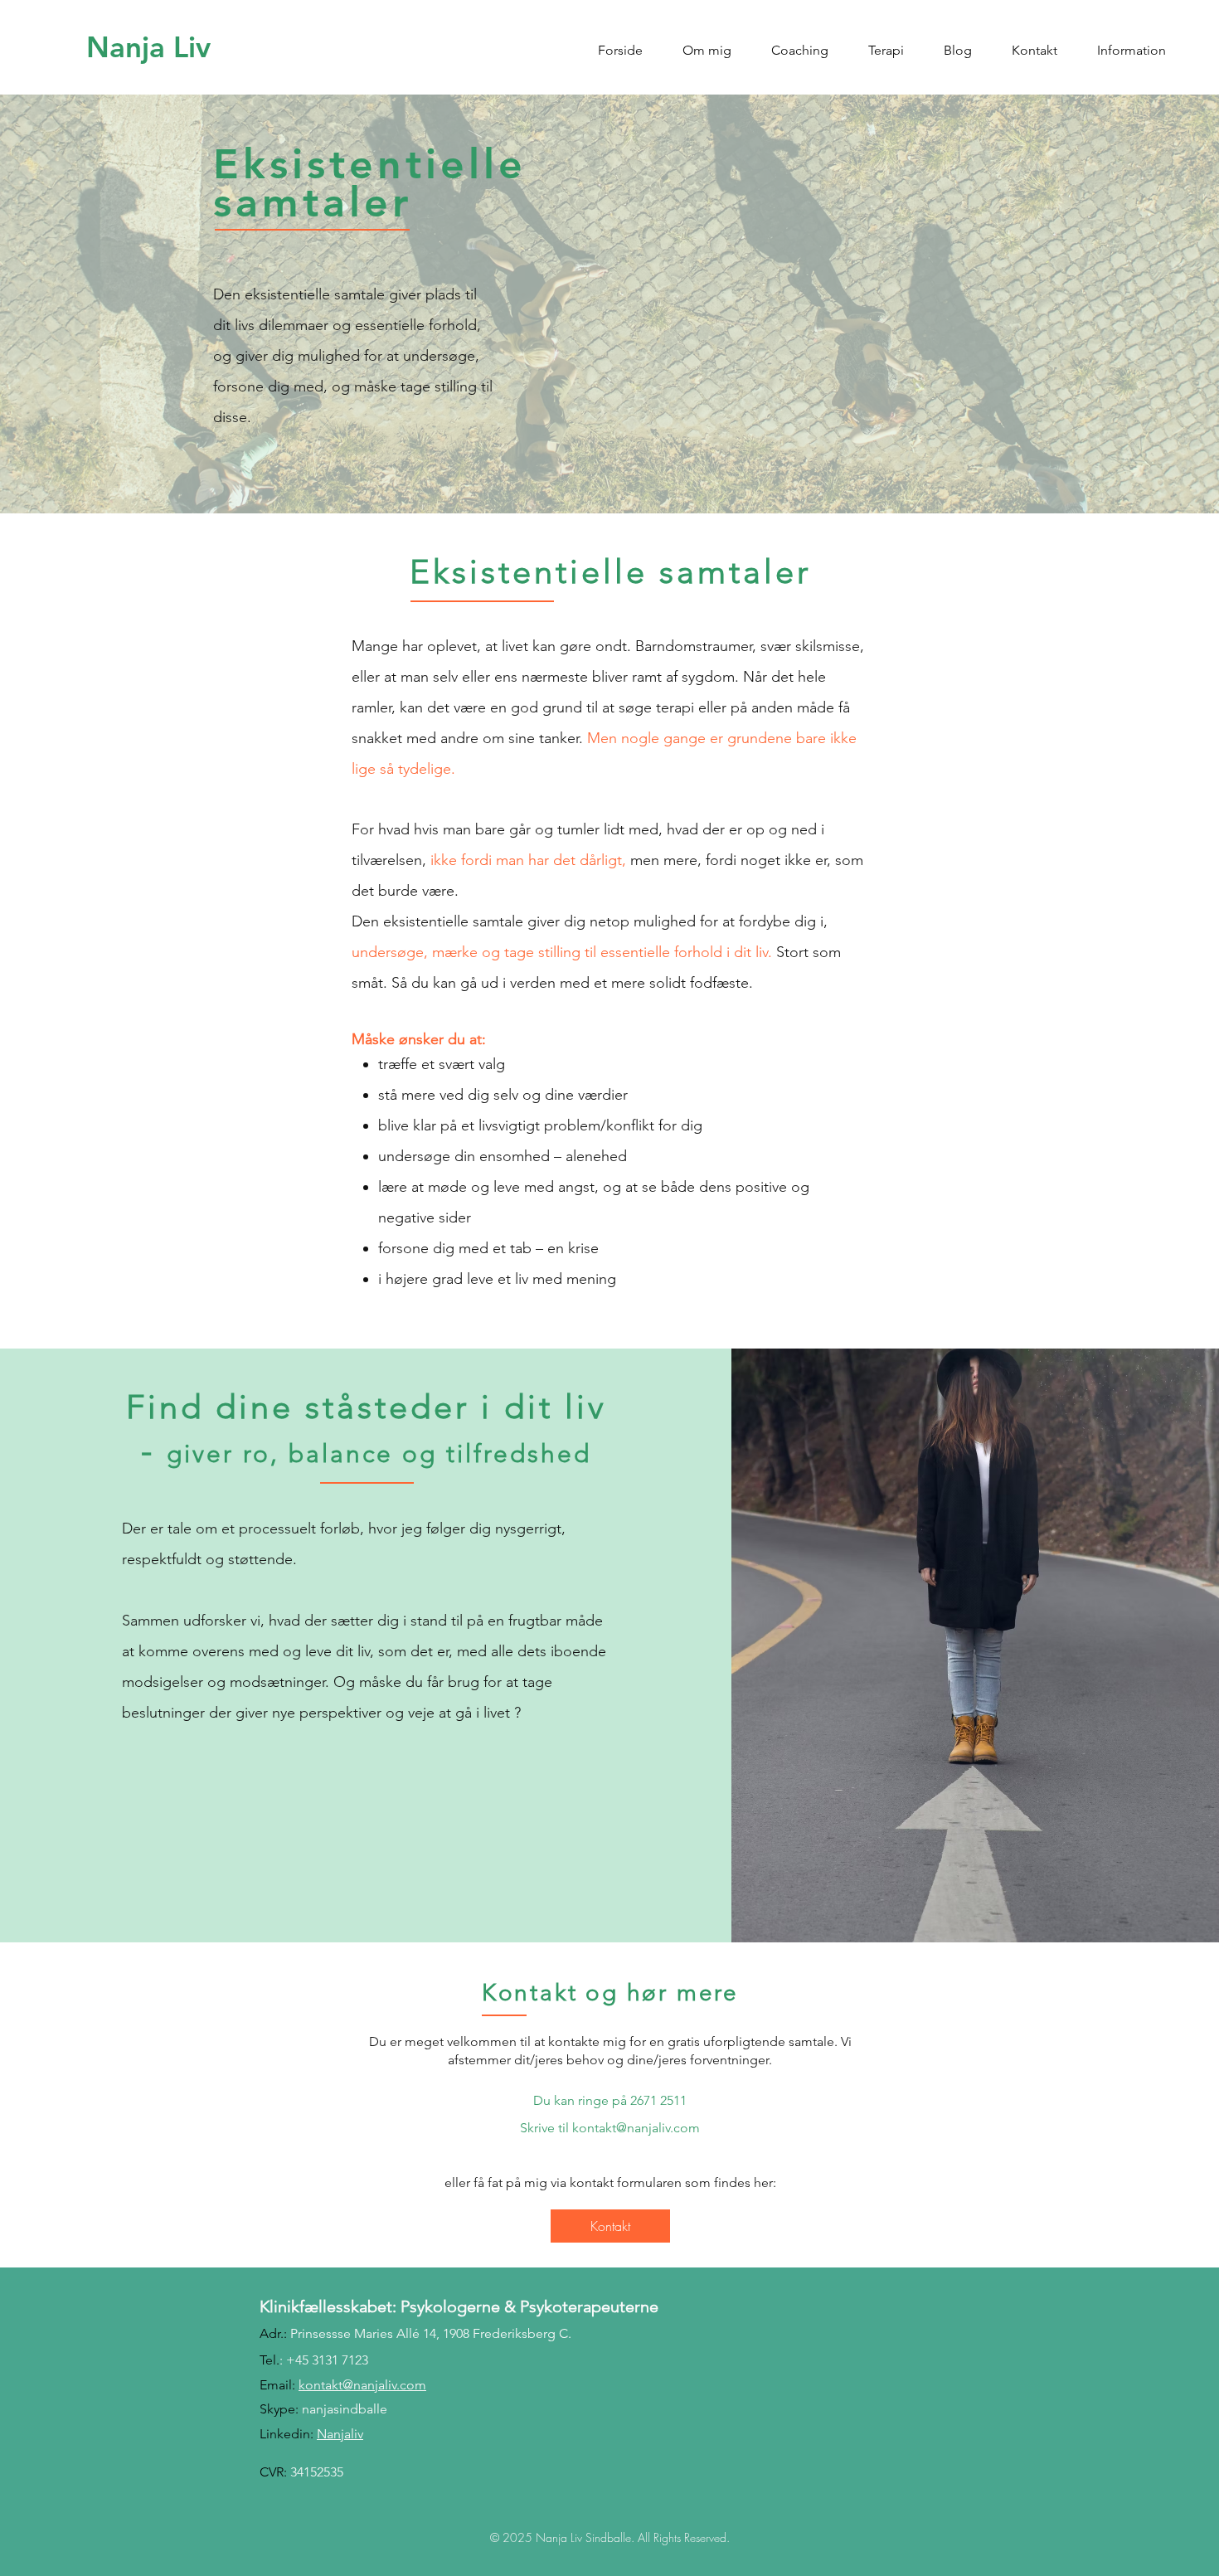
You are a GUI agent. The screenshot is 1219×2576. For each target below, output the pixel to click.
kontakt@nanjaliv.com (636, 2128)
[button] (707, 43)
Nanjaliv (340, 2434)
